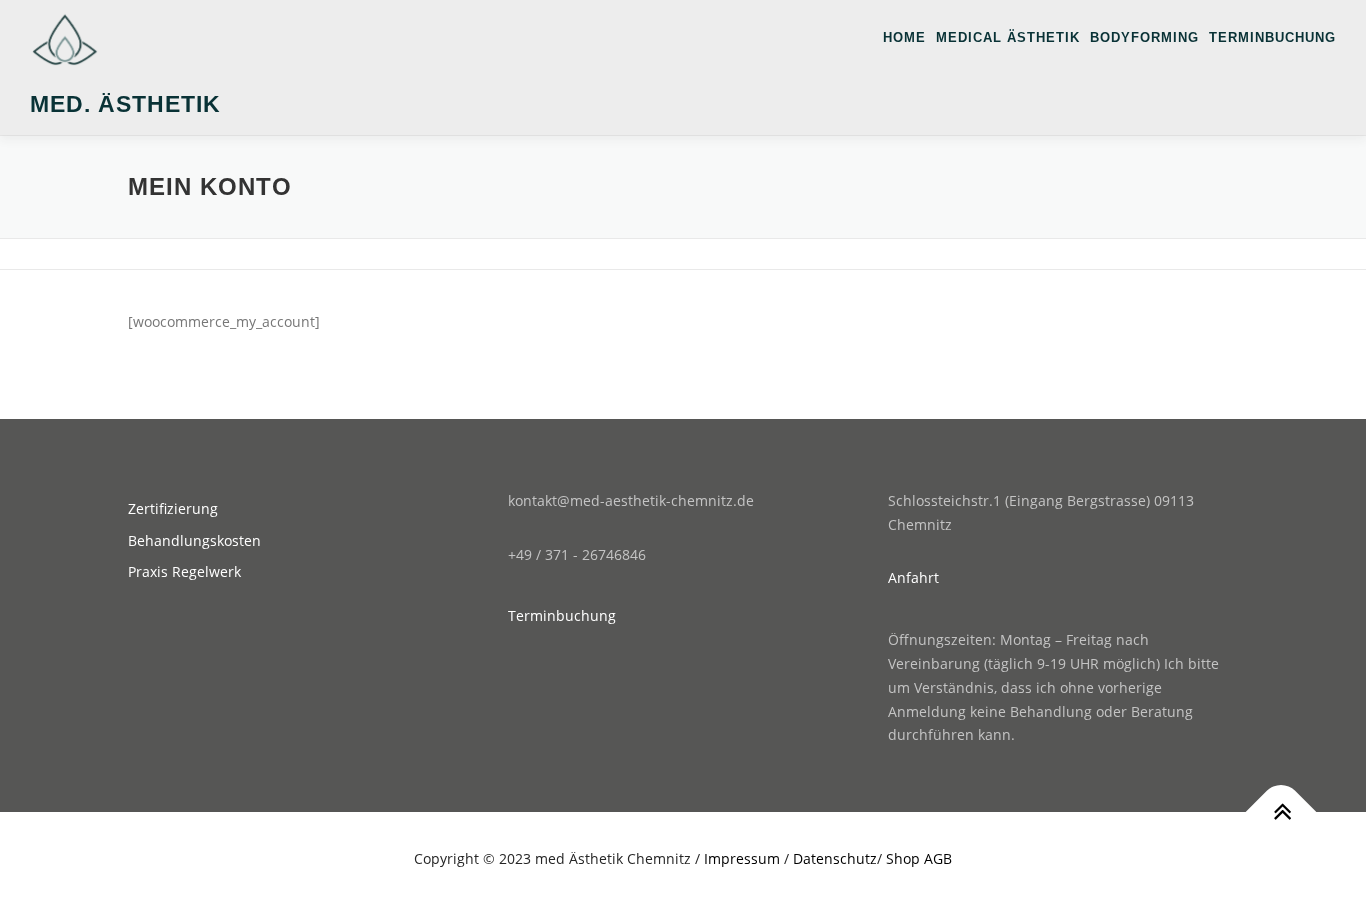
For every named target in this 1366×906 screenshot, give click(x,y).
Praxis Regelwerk (184, 571)
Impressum (742, 858)
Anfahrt (913, 577)
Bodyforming (1144, 37)
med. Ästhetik (125, 104)
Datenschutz (835, 858)
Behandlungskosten (194, 540)
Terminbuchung (1272, 37)
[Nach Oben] (1281, 812)
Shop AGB (919, 858)
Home (904, 37)
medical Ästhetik (1008, 37)
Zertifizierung (173, 508)
